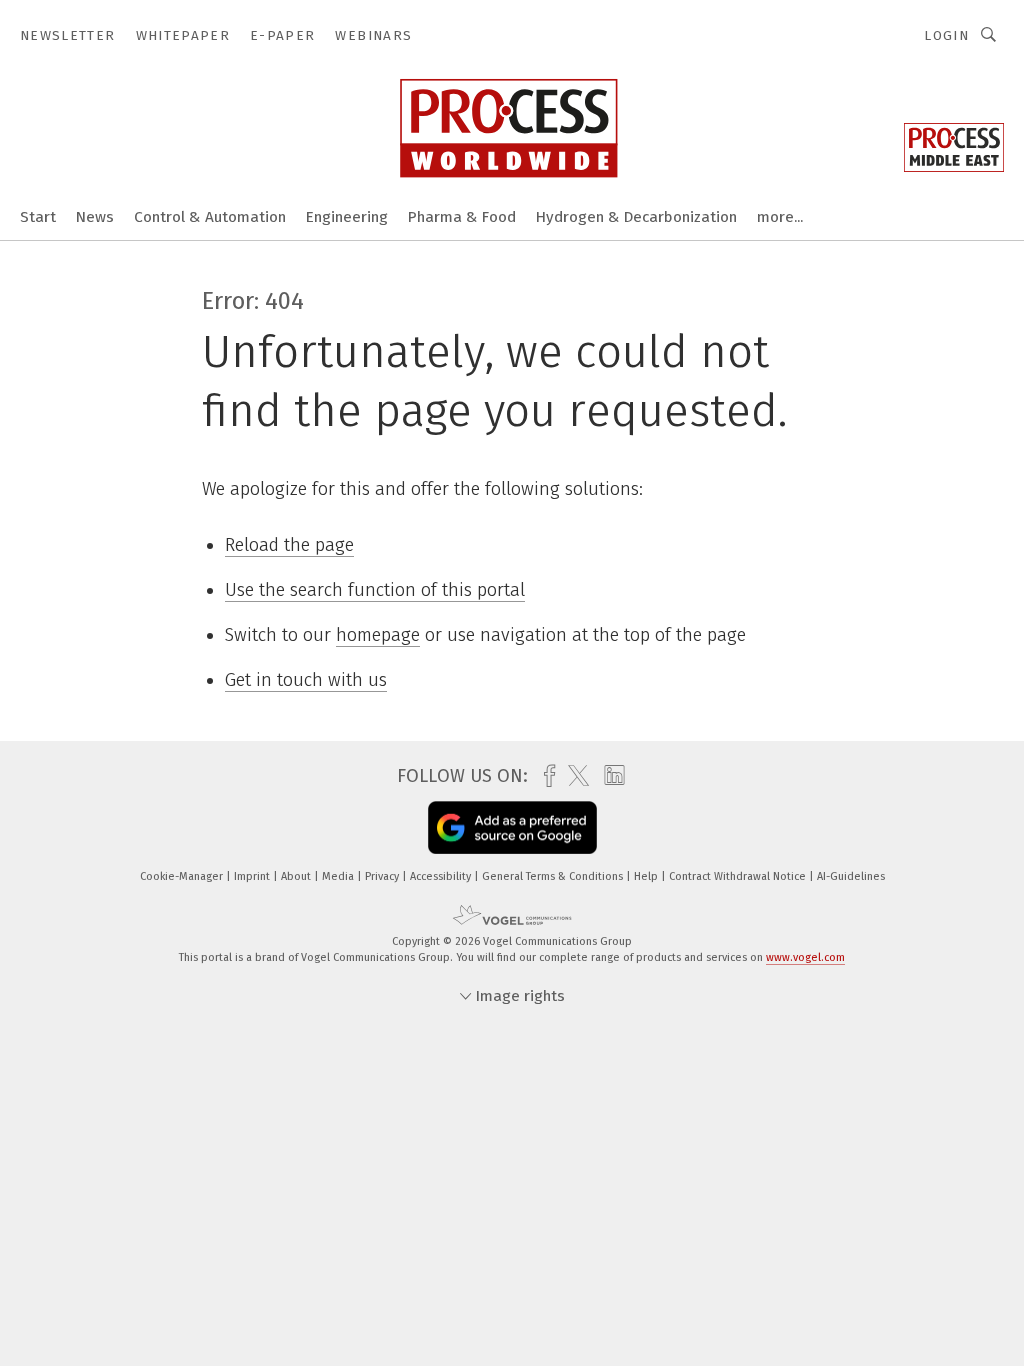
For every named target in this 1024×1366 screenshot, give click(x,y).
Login (946, 35)
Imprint (253, 876)
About (297, 876)
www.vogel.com (805, 957)
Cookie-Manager (183, 876)
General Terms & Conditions (554, 876)
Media (339, 876)
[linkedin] (609, 776)
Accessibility (442, 876)
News (95, 217)
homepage (378, 635)
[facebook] (544, 776)
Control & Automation (210, 217)
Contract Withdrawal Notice (739, 876)
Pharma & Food (462, 217)
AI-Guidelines (851, 876)
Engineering (347, 217)
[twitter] (573, 776)
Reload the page (289, 545)
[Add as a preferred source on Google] (512, 827)
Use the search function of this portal (375, 590)
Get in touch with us (306, 680)
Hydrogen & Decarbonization (636, 217)
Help (647, 876)
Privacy (383, 876)
